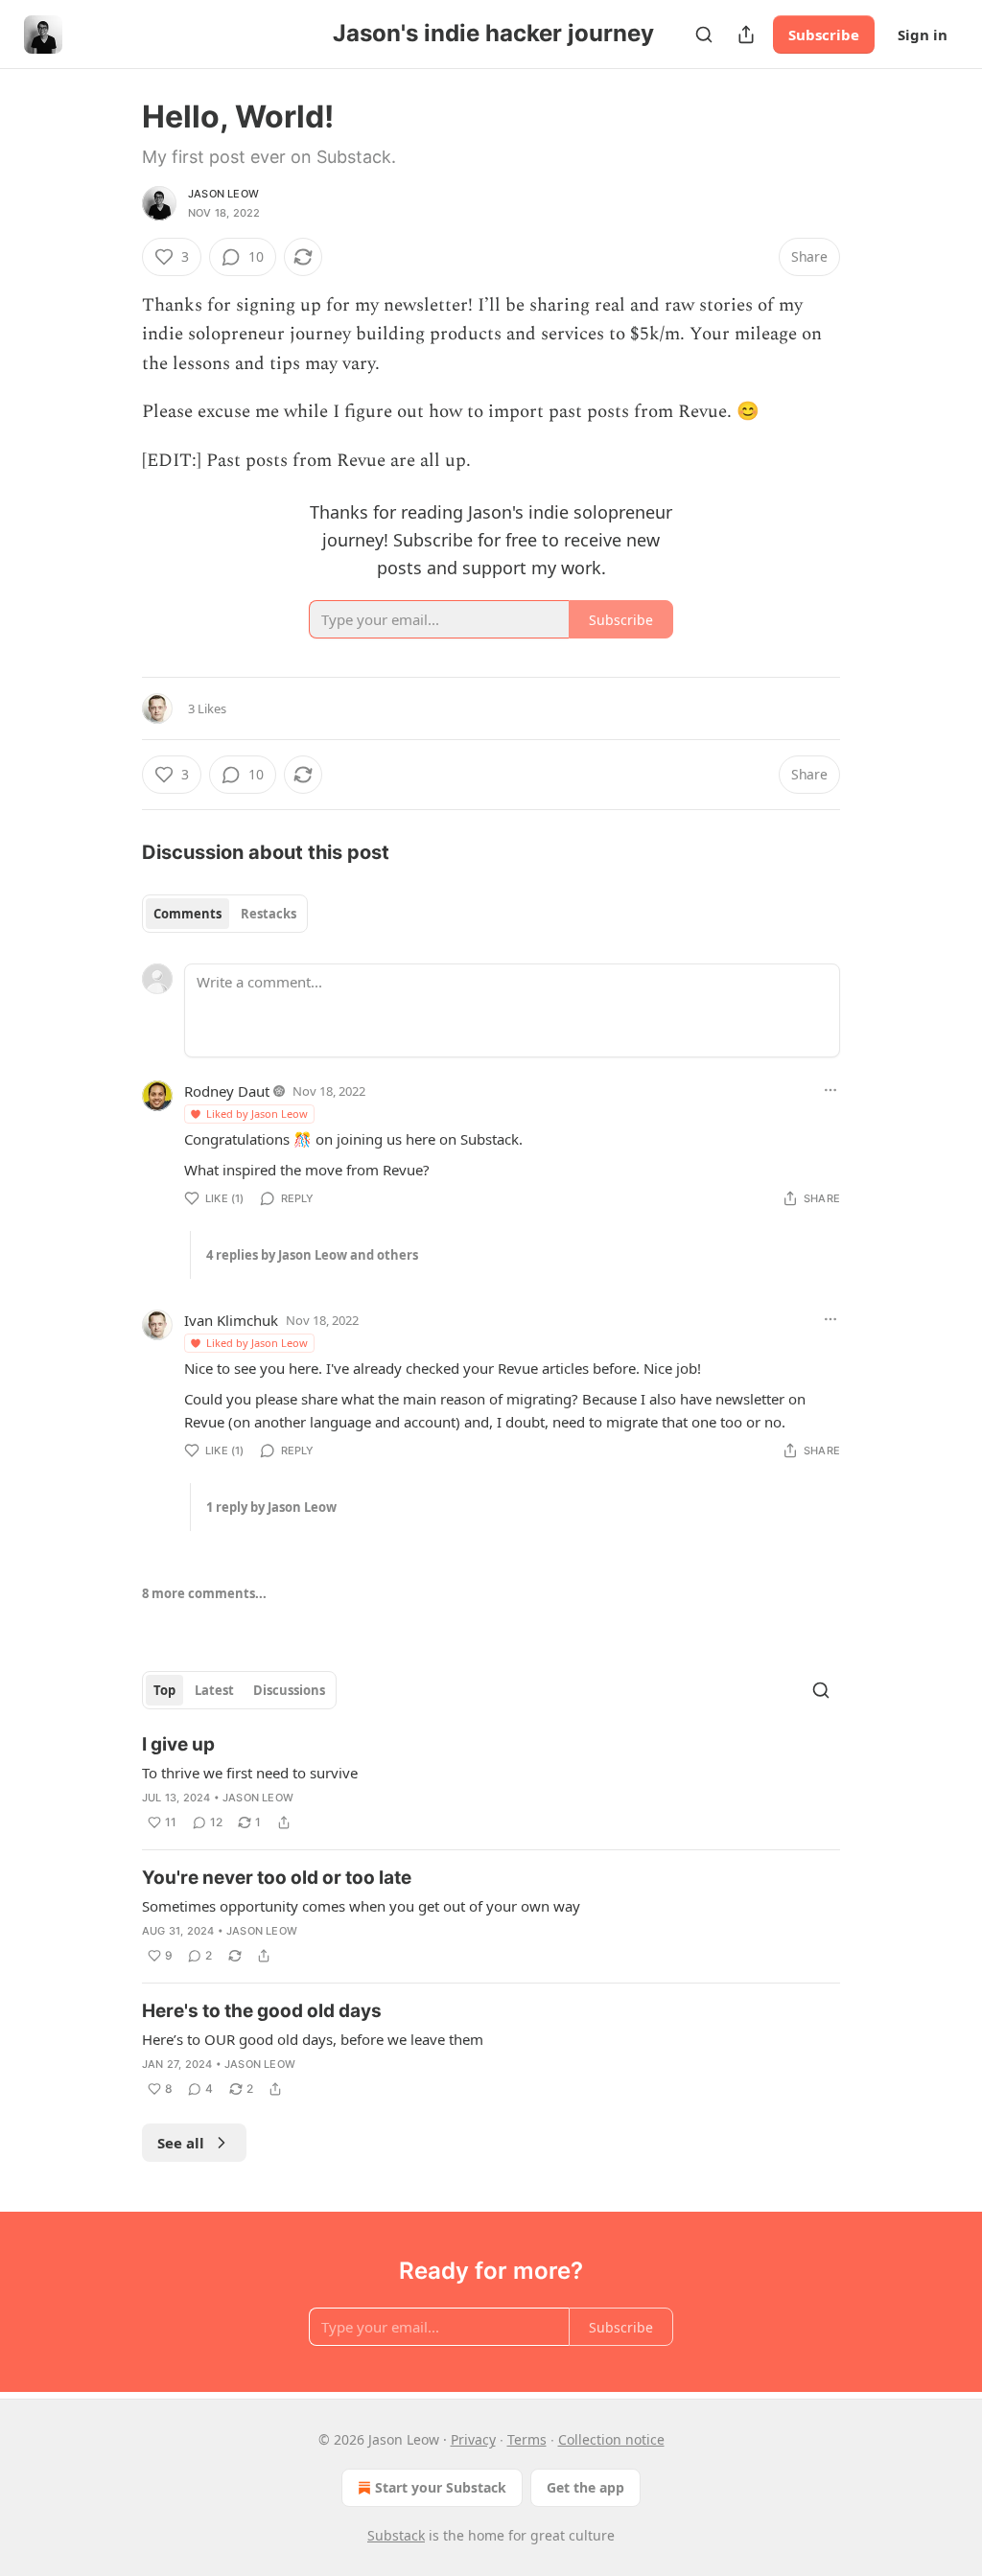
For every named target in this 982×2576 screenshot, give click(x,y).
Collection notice (611, 2439)
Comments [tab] (187, 914)
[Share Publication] (746, 35)
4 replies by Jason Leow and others (312, 1255)
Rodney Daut (227, 1091)
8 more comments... (204, 1593)
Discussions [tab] (289, 1690)
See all (181, 2143)
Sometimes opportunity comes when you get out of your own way (361, 1906)
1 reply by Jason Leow (271, 1507)
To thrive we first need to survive (250, 1773)
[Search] (704, 35)
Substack (396, 2535)
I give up (178, 1744)
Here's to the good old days (262, 2011)
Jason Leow (223, 194)
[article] (491, 1783)
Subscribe (824, 35)
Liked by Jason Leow (257, 1114)
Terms (527, 2439)
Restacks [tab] (269, 914)
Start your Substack (441, 2487)
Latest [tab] (214, 1690)
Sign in (923, 35)
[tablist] (225, 914)
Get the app (585, 2487)
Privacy (473, 2439)
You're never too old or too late (277, 1878)
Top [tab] (164, 1690)
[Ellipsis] (830, 1090)
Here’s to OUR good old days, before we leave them (313, 2039)
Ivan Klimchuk (231, 1320)
